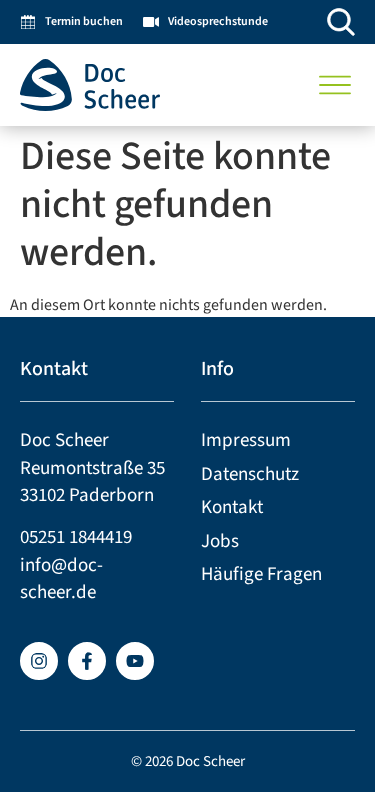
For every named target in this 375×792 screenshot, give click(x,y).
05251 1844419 (76, 537)
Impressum (246, 440)
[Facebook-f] (87, 661)
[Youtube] (135, 661)
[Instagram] (39, 661)
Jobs (220, 541)
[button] (335, 85)
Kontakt (232, 507)
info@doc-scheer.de (61, 579)
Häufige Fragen (261, 574)
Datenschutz (250, 474)
